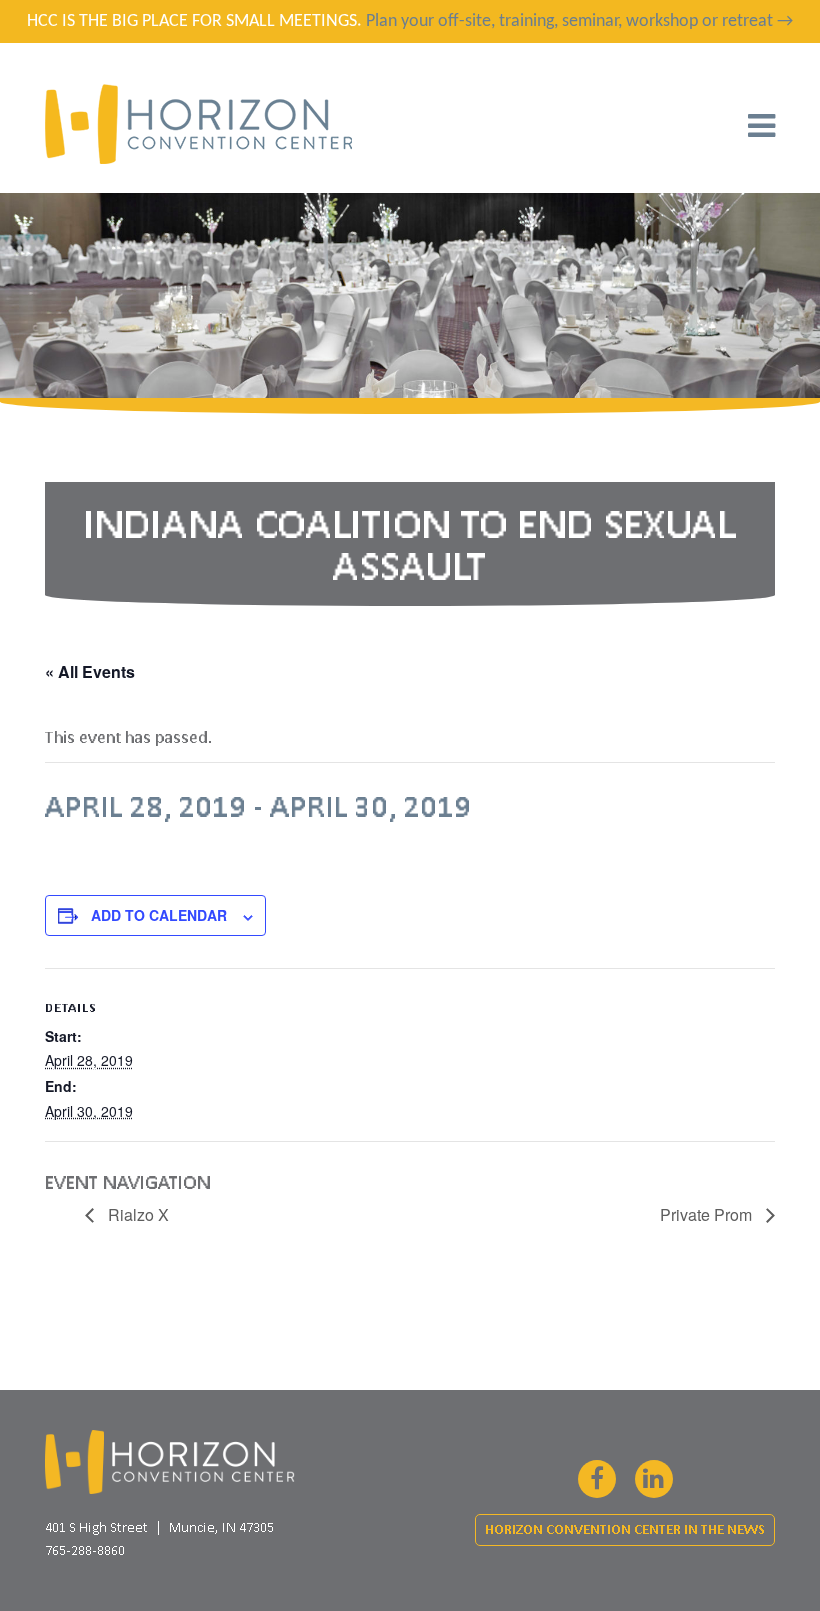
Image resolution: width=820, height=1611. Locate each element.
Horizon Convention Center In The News (625, 1529)
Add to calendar (159, 915)
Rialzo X (136, 1214)
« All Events (90, 671)
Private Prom (708, 1214)
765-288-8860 (85, 1550)
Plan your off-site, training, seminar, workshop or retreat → (579, 21)
